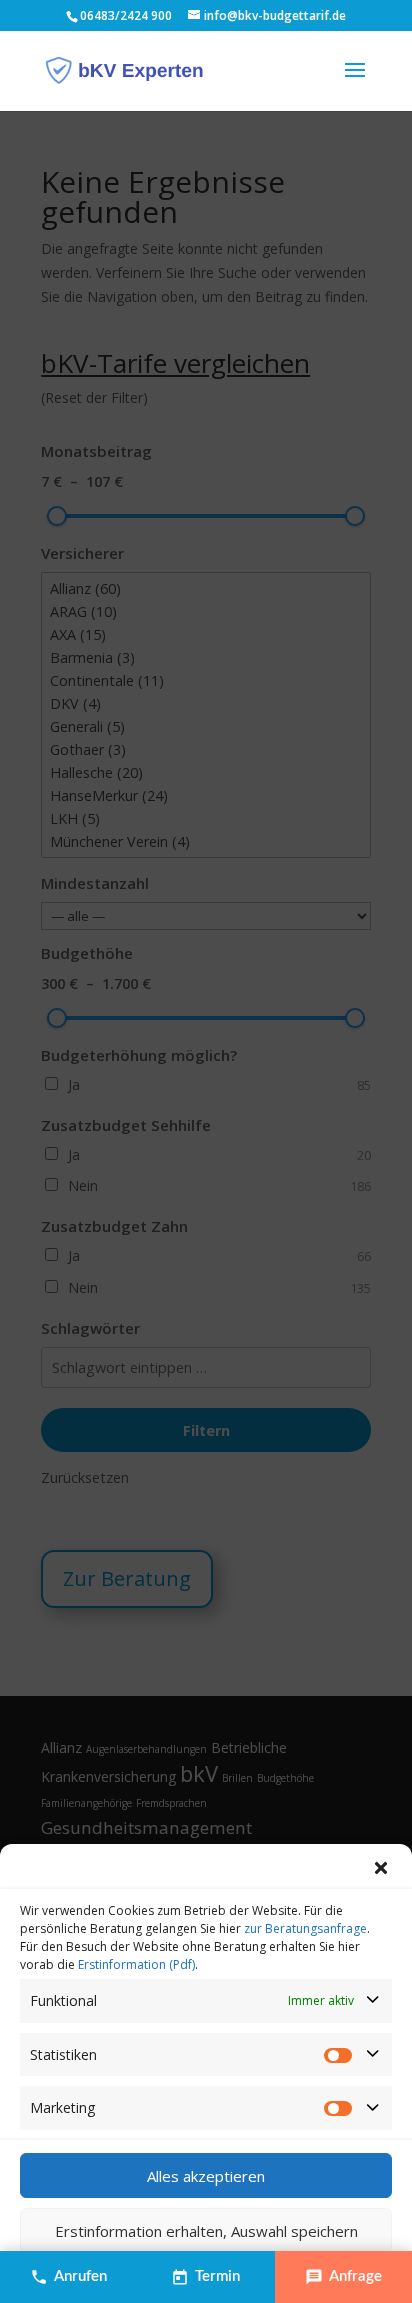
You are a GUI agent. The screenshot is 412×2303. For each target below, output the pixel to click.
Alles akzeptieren (206, 2176)
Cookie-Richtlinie (129, 2275)
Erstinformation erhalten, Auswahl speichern (206, 2231)
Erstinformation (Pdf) (136, 1964)
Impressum (298, 2275)
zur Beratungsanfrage (305, 1928)
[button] (382, 1869)
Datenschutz (221, 2275)
